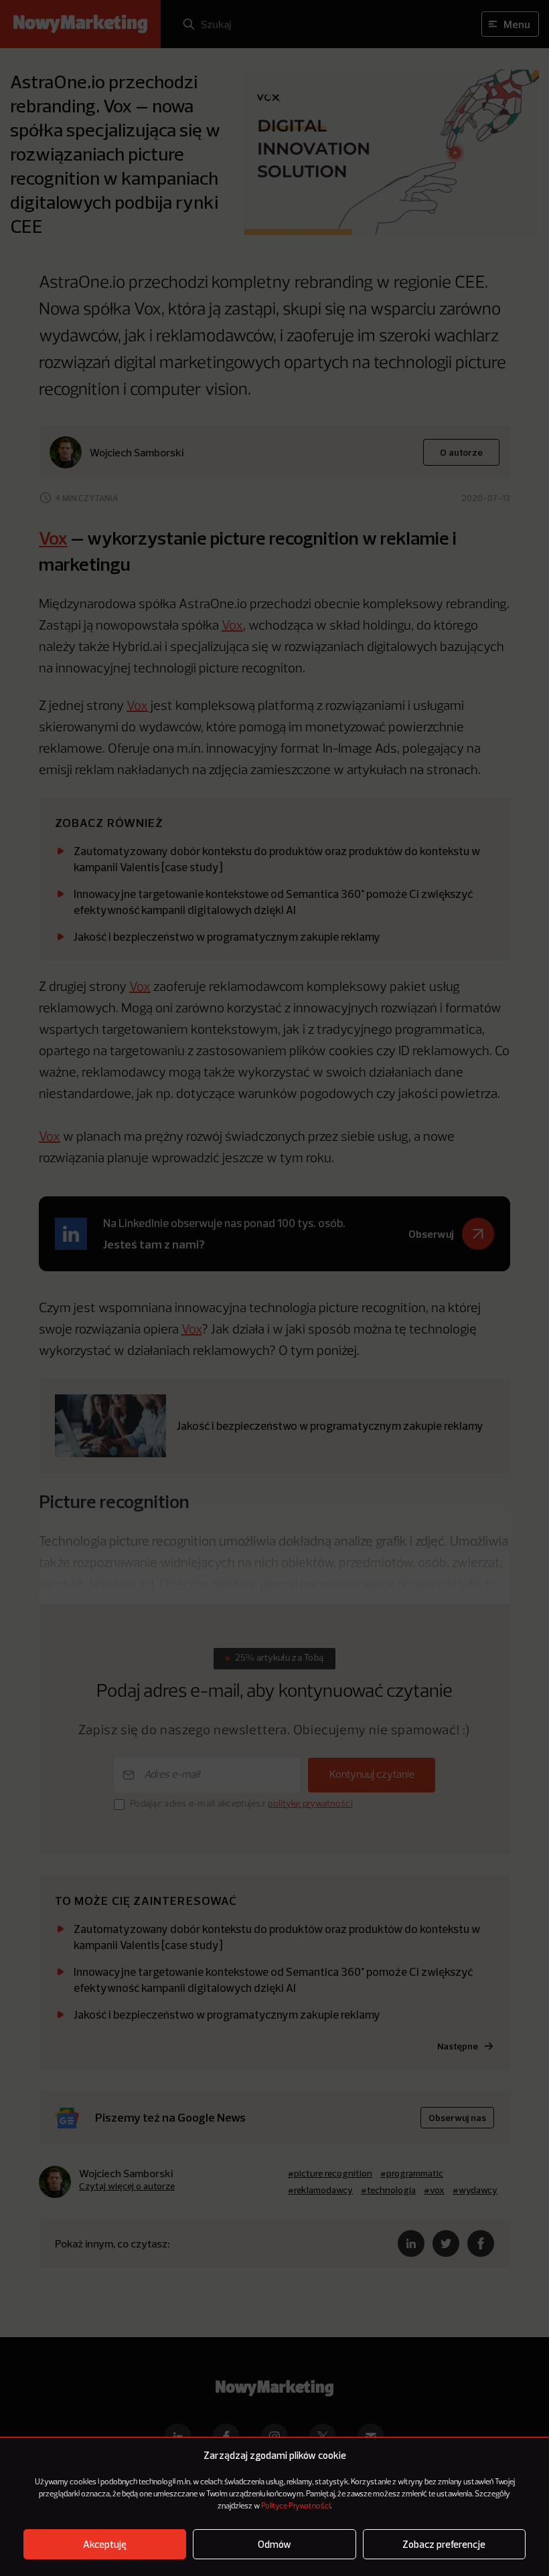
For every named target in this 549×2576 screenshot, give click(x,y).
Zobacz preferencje (444, 2544)
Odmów (274, 2544)
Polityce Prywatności (296, 2506)
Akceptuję (105, 2544)
